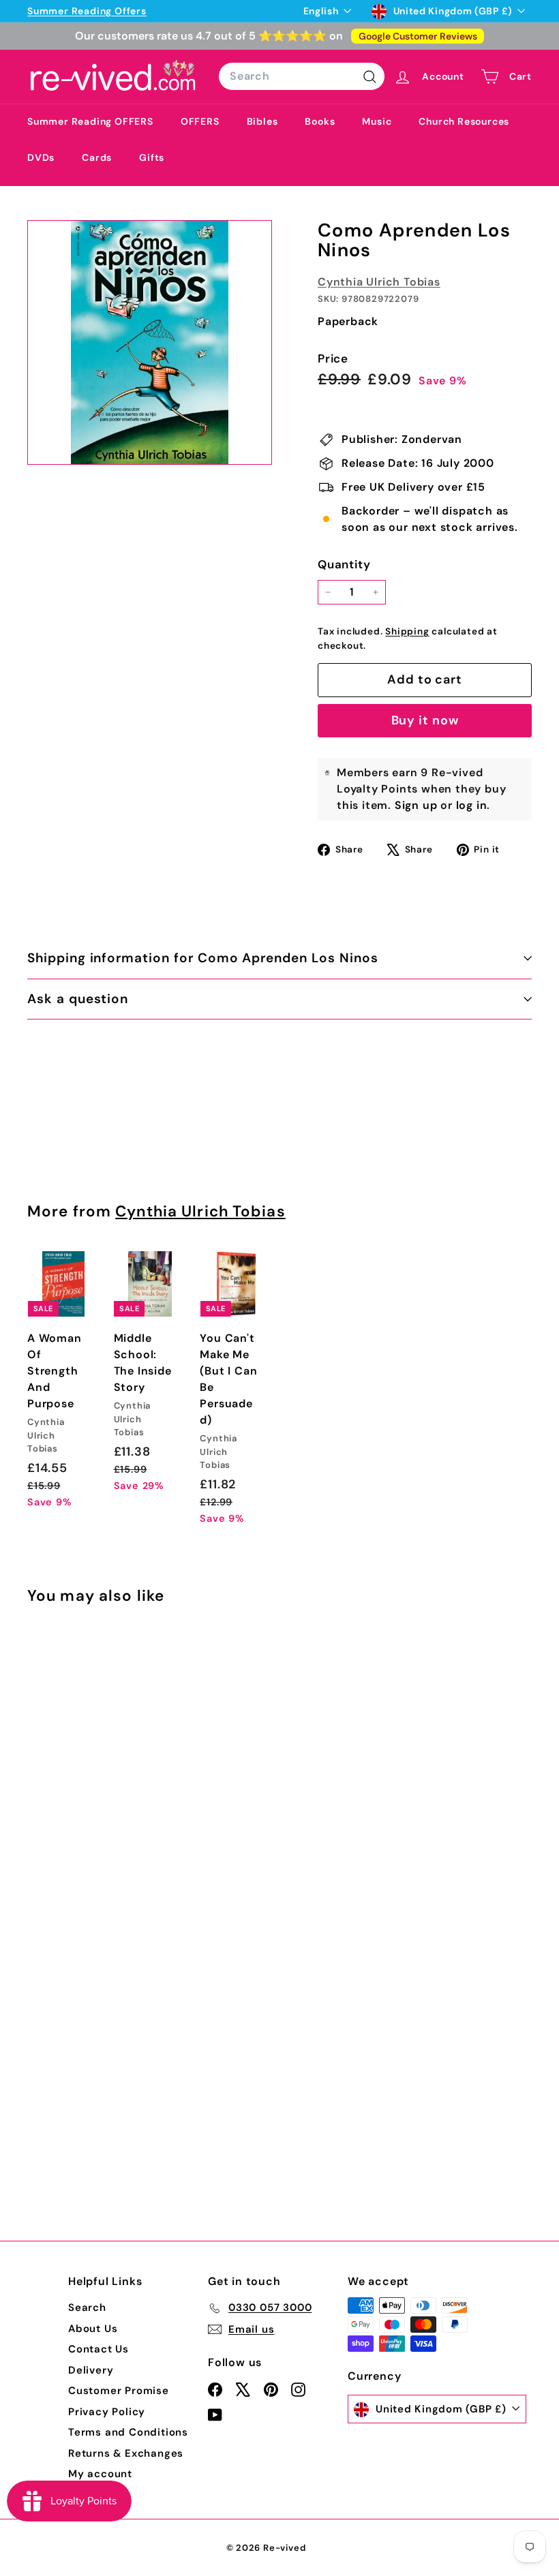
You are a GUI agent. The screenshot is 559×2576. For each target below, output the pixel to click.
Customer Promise (119, 2391)
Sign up (416, 805)
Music (377, 121)
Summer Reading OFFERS (90, 121)
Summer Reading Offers (87, 11)
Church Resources (464, 121)
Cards (97, 157)
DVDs (41, 157)
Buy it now (425, 720)
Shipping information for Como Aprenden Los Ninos (203, 958)
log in (472, 805)
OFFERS (200, 121)
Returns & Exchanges (126, 2453)
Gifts (152, 157)
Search (87, 2307)
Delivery (91, 2370)
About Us (93, 2329)
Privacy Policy (107, 2412)
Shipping (407, 631)
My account (100, 2474)
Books (320, 121)
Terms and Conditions (128, 2432)
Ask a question (78, 999)
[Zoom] (150, 342)
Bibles (262, 121)
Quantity (344, 564)
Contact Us (99, 2349)
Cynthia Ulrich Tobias (379, 282)
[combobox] (302, 76)
